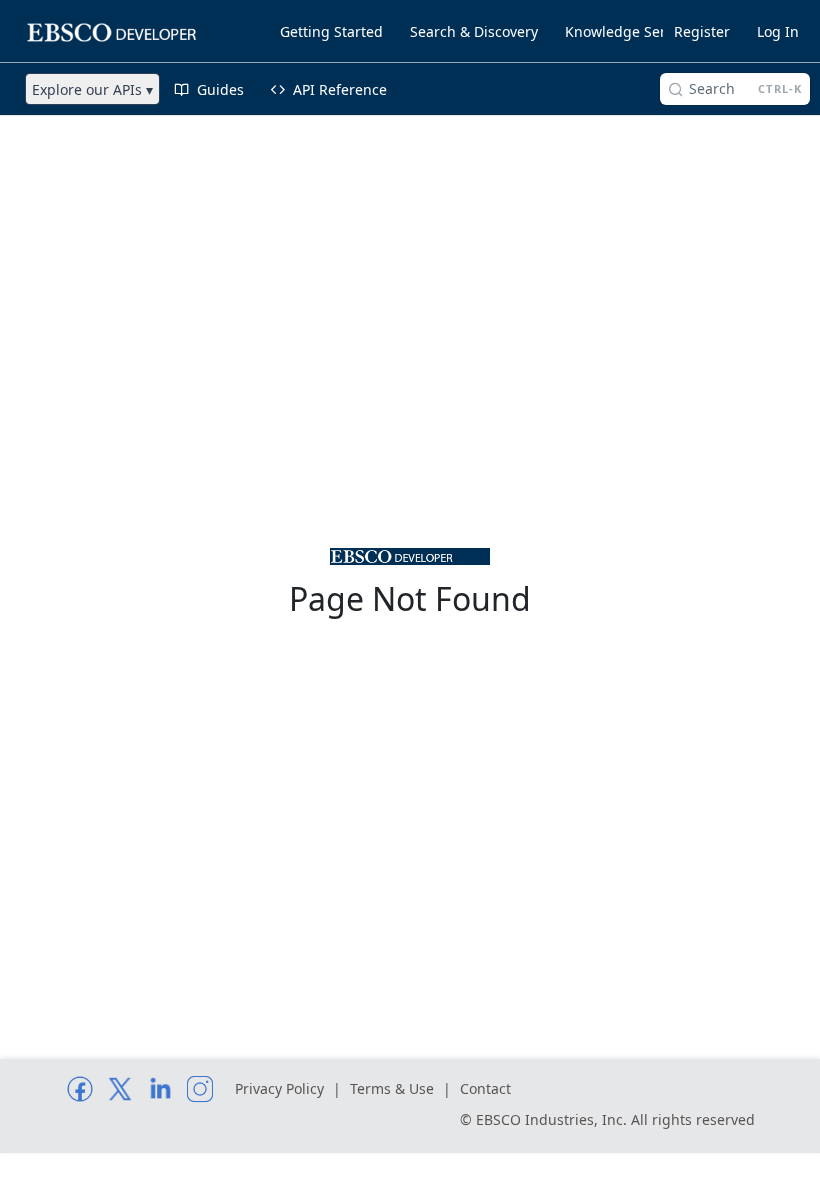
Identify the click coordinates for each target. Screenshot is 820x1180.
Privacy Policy (279, 1088)
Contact (485, 1088)
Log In (778, 31)
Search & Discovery (474, 31)
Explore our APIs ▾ (92, 89)
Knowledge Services (632, 31)
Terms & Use (392, 1088)
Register (702, 31)
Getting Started (331, 31)
